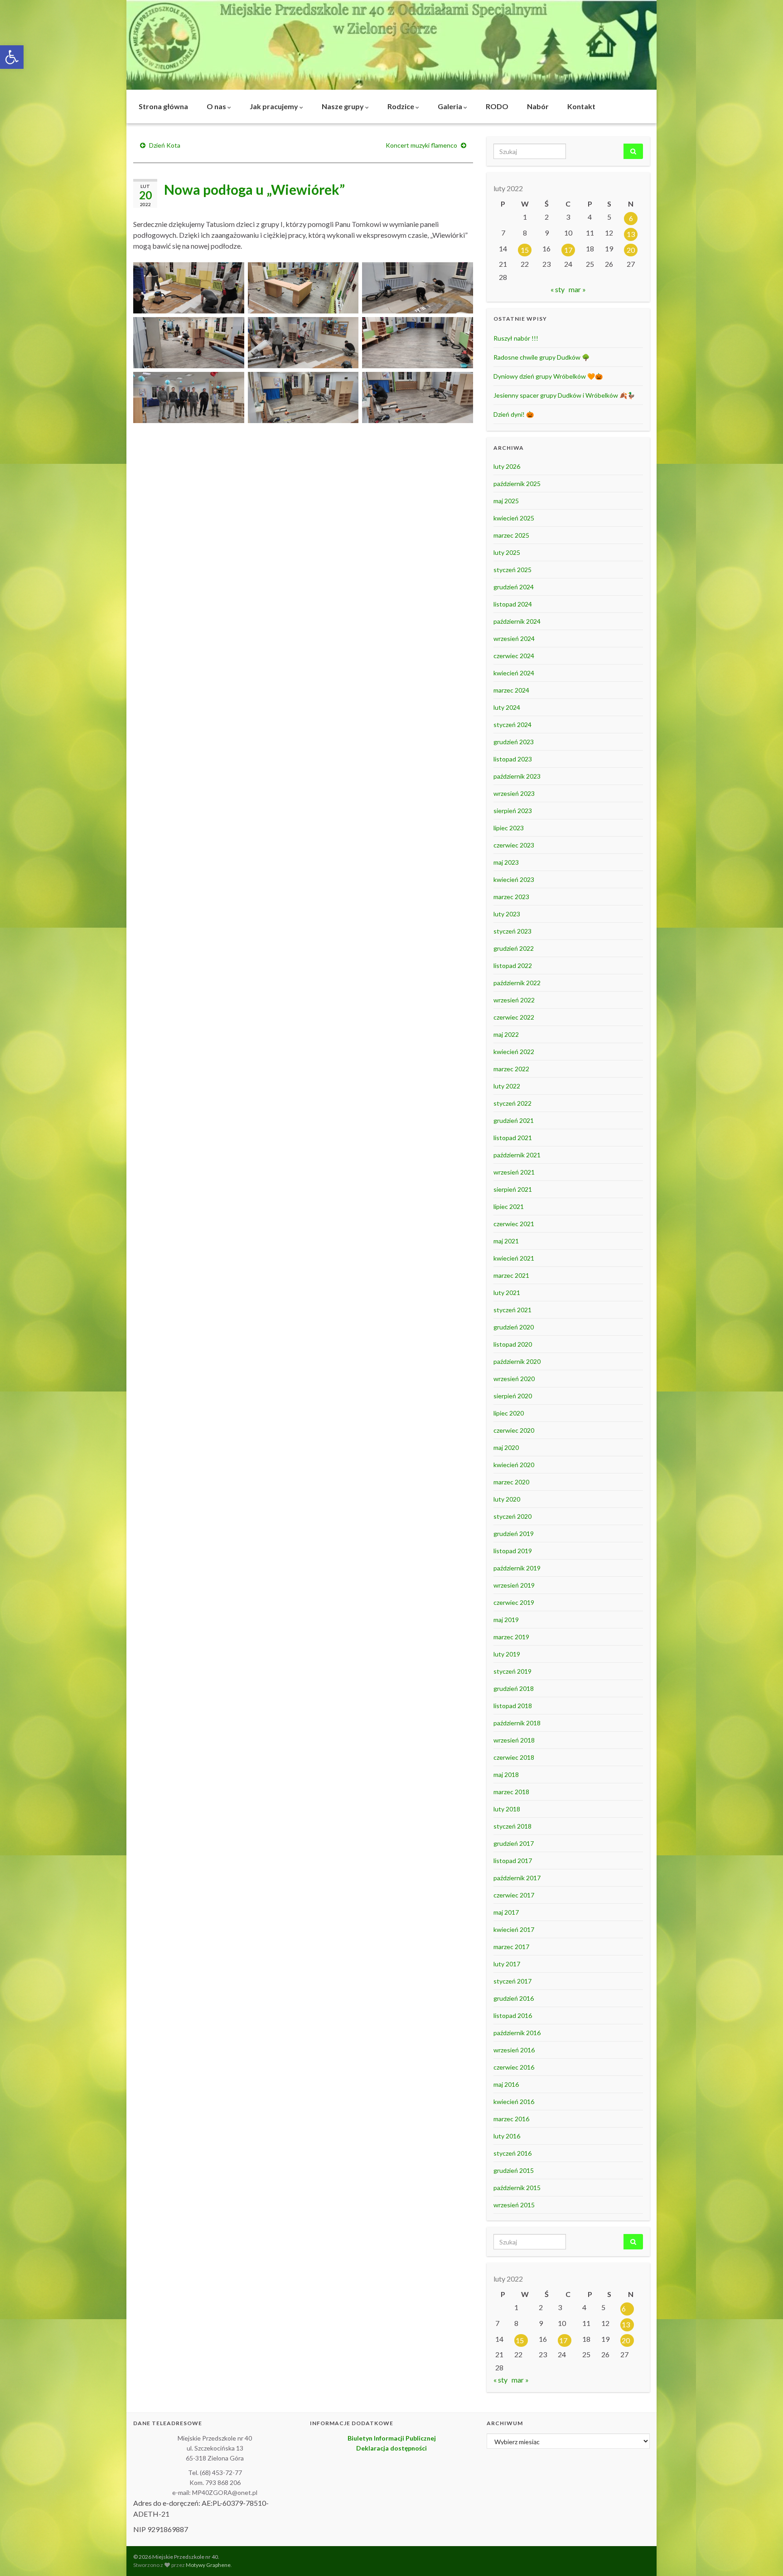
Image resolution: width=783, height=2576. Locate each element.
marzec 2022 (511, 1069)
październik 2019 (517, 1568)
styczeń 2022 (512, 1103)
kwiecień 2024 (514, 673)
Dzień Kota (165, 145)
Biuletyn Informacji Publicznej (392, 2438)
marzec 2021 (511, 1275)
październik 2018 (517, 1723)
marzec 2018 (511, 1792)
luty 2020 (507, 1499)
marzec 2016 (511, 2119)
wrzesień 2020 (514, 1379)
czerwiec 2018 (514, 1757)
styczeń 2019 (512, 1671)
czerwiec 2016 (514, 2067)
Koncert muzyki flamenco (421, 145)
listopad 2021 (513, 1138)
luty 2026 (507, 466)
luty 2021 (507, 1293)
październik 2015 (517, 2188)
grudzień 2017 (514, 1843)
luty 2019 (507, 1654)
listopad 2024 (513, 604)
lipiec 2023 (509, 828)
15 (525, 250)
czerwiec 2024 (514, 656)
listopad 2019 (513, 1551)
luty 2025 (507, 552)
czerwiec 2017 (514, 1895)
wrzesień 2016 (514, 2050)
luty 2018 (507, 1809)
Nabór (538, 106)
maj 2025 (506, 501)
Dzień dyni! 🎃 (514, 414)
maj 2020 (506, 1447)
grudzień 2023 (514, 742)
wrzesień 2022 (514, 1000)
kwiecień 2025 (514, 518)
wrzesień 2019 (514, 1585)
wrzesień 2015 (514, 2205)
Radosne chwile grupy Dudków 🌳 (541, 357)
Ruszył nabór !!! (516, 338)
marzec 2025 (511, 535)
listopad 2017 (513, 1861)
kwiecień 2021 (514, 1258)
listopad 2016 (513, 2015)
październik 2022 (517, 983)
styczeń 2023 (512, 931)
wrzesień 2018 (514, 1740)
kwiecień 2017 (514, 1929)
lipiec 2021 (509, 1206)
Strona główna (163, 106)
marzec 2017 (511, 1947)
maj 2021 (506, 1241)
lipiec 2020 (509, 1413)
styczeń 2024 (512, 725)
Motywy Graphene (208, 2565)
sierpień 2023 (513, 811)
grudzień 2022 (514, 948)
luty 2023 (507, 914)
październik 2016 (517, 2033)
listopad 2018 (513, 1706)
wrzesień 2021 (514, 1172)
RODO (497, 106)
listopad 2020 (513, 1344)
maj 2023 (506, 862)
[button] (12, 57)
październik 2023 (517, 776)
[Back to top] (763, 2556)
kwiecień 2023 (514, 879)
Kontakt (581, 106)
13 (631, 234)
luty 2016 (507, 2136)
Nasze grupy (343, 106)
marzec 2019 (511, 1637)
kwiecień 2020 (514, 1465)
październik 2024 (517, 621)
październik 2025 (517, 484)
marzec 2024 (511, 690)
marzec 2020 (511, 1482)
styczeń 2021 (512, 1310)
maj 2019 (506, 1620)
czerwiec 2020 (514, 1430)
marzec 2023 (511, 897)
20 (631, 250)
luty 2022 (507, 1086)
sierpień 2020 (513, 1396)
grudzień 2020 (514, 1327)
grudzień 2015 (514, 2170)
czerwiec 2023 (514, 845)
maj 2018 (506, 1774)
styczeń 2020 (512, 1516)
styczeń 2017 (512, 1981)
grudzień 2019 (514, 1534)
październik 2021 (517, 1155)
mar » (577, 289)
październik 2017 (517, 1878)
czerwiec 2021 (514, 1224)
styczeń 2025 (512, 570)
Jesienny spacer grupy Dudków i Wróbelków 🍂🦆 (564, 395)
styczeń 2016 (512, 2153)
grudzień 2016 (514, 1998)
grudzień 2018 (514, 1688)
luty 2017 (507, 1964)
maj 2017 (506, 1912)
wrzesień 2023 (514, 793)
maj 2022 (506, 1034)
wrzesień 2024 (514, 638)
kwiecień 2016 (514, 2102)
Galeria (451, 106)
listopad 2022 (513, 965)
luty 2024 (507, 707)
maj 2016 (506, 2084)
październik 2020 (517, 1361)
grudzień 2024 (514, 587)
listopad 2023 (513, 759)
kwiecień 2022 (514, 1052)
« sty (558, 289)
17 (568, 250)
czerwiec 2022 (514, 1017)
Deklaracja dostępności (391, 2448)
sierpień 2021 (513, 1189)
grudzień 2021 (514, 1120)
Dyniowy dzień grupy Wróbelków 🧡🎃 (548, 376)
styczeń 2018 (512, 1826)
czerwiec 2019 (514, 1602)
